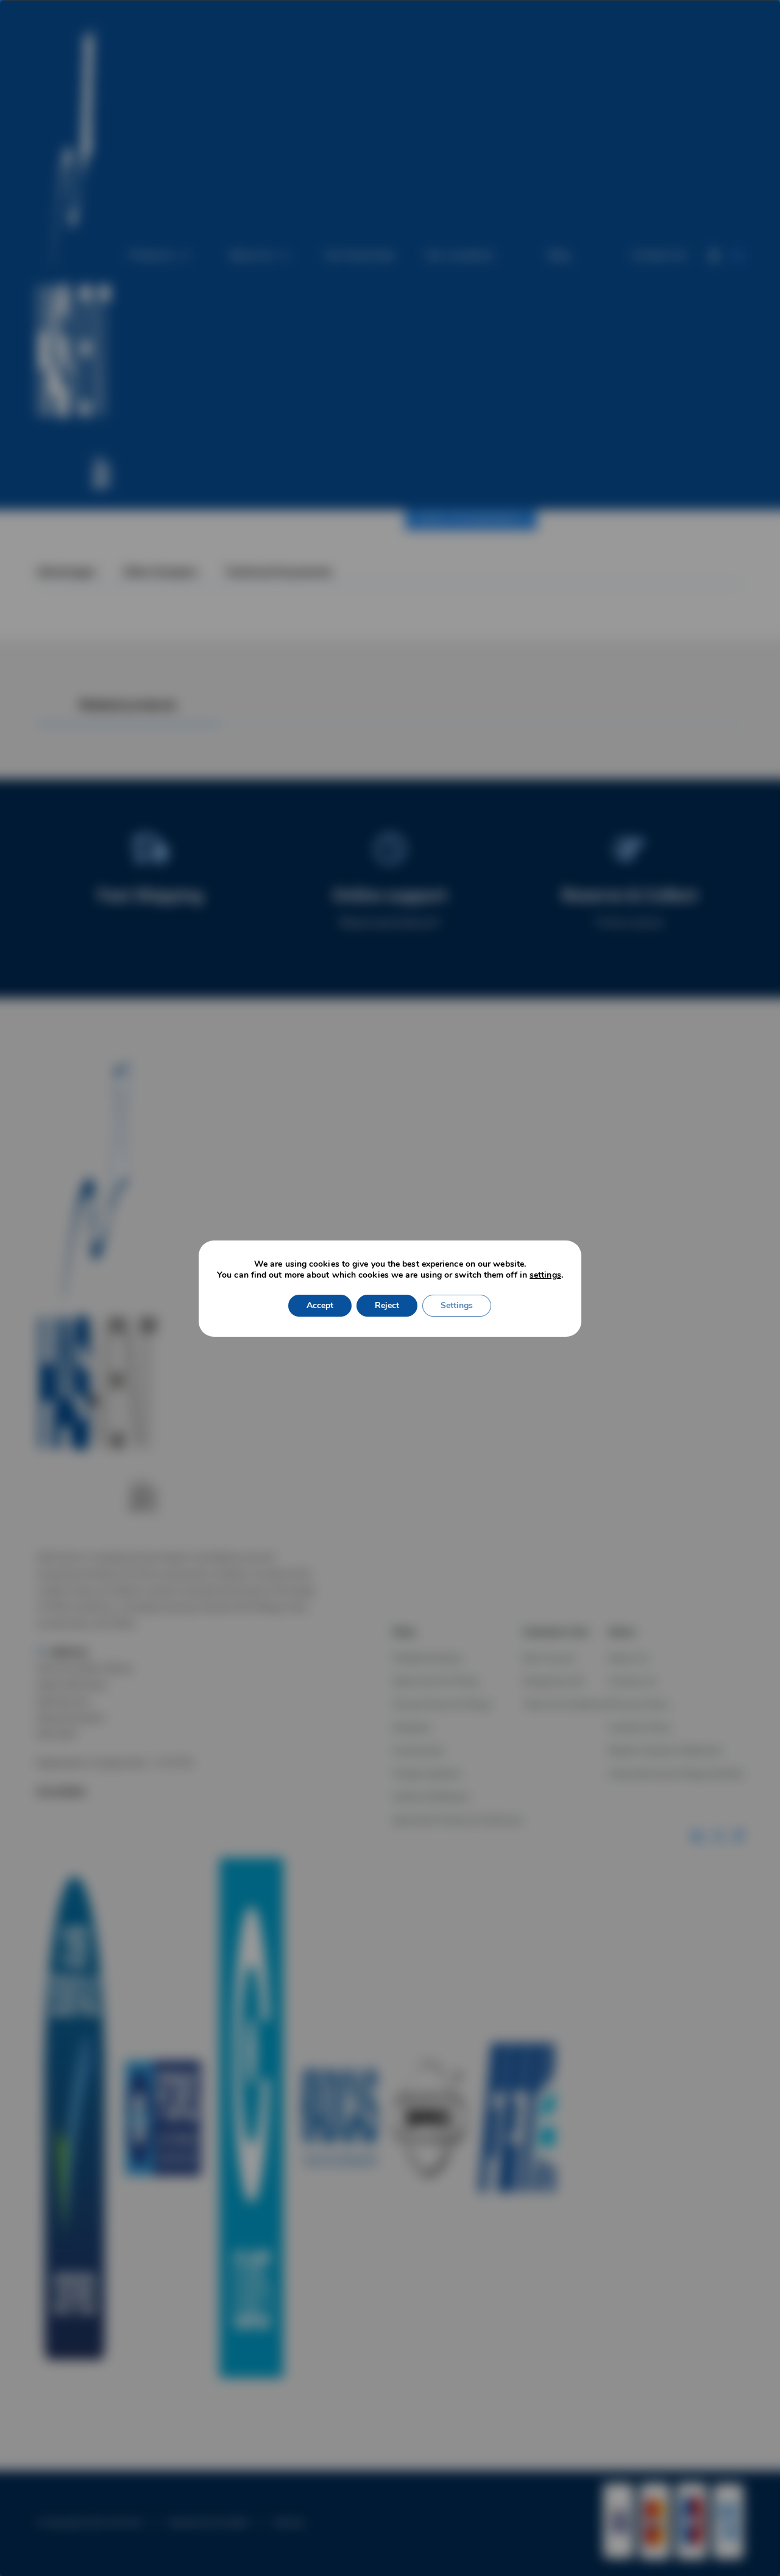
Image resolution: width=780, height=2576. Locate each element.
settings (545, 1275)
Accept (320, 1305)
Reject (387, 1305)
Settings (457, 1305)
